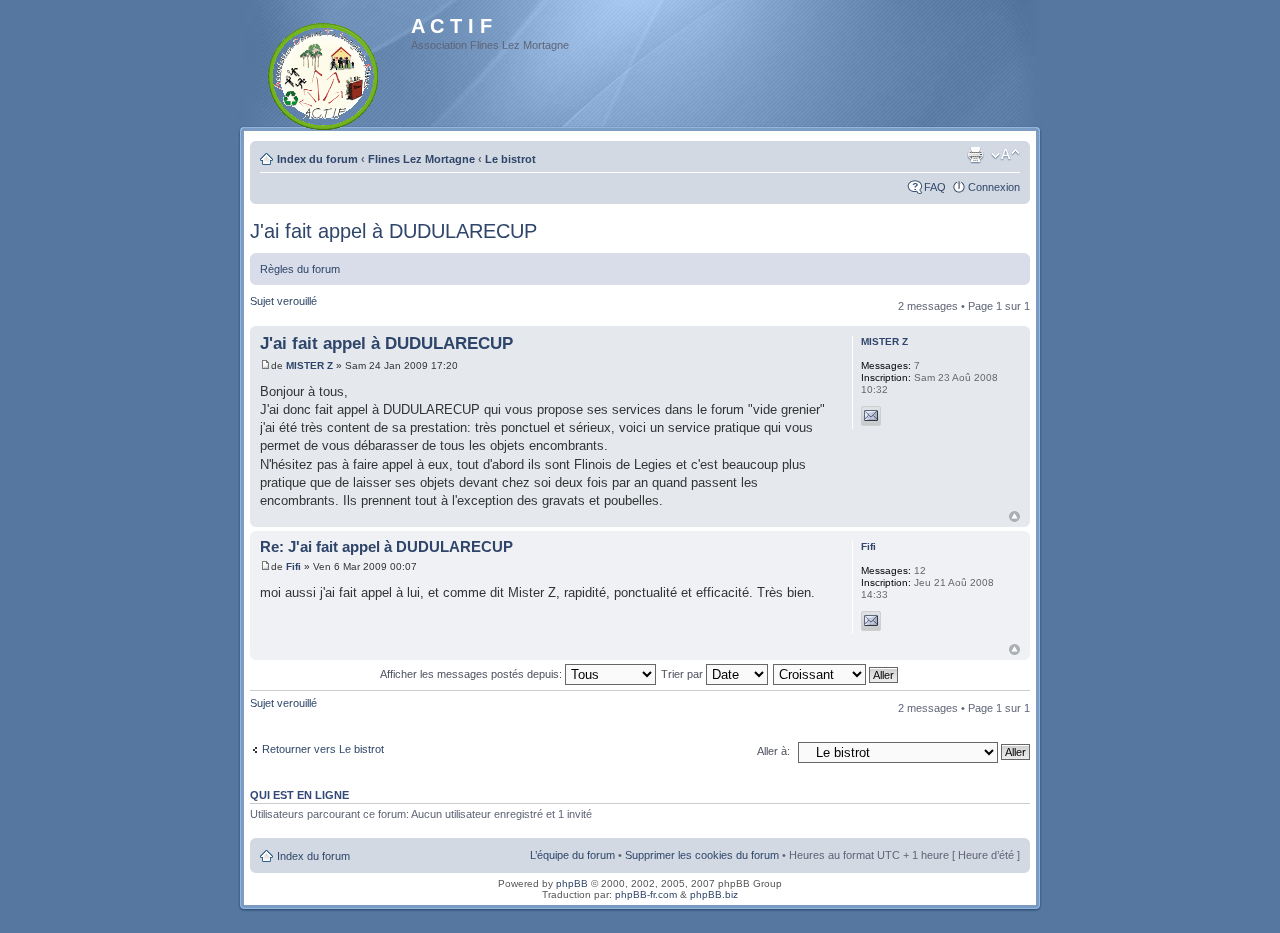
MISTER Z (309, 365)
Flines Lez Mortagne (421, 159)
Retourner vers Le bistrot (323, 749)
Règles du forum (300, 269)
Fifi (293, 566)
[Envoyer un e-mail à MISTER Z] (871, 416)
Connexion (994, 187)
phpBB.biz (714, 894)
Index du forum (317, 159)
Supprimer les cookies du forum (702, 855)
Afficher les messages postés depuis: (472, 674)
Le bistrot (510, 159)
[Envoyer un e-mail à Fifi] (871, 621)
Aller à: (773, 751)
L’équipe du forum (572, 855)
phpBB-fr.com (646, 894)
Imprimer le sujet (975, 155)
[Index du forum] (324, 72)
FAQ (935, 187)
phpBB (572, 883)
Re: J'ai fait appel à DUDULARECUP (386, 546)
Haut (1014, 516)
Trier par (683, 674)
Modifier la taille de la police (1005, 155)
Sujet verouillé (283, 301)
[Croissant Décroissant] (836, 674)
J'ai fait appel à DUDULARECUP (393, 231)
